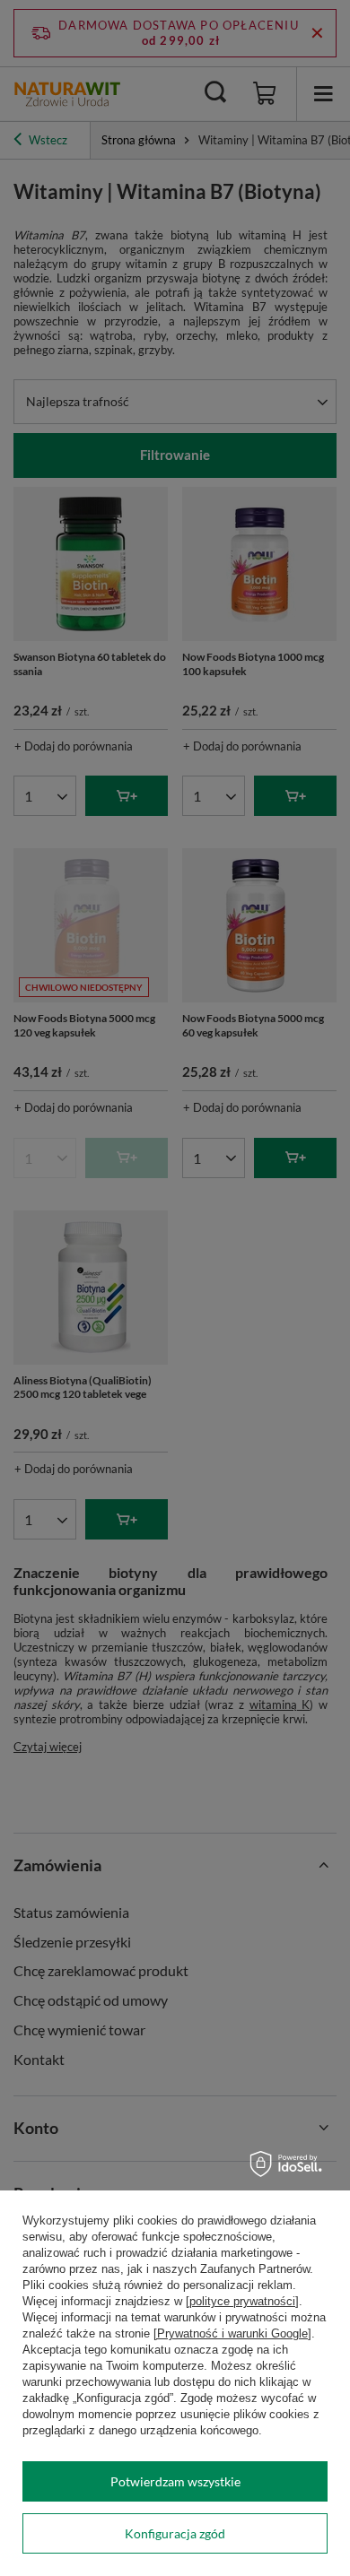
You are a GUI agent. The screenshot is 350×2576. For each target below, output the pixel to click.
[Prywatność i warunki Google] (232, 2333)
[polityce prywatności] (242, 2301)
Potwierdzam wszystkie (175, 2481)
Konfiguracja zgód (175, 2533)
